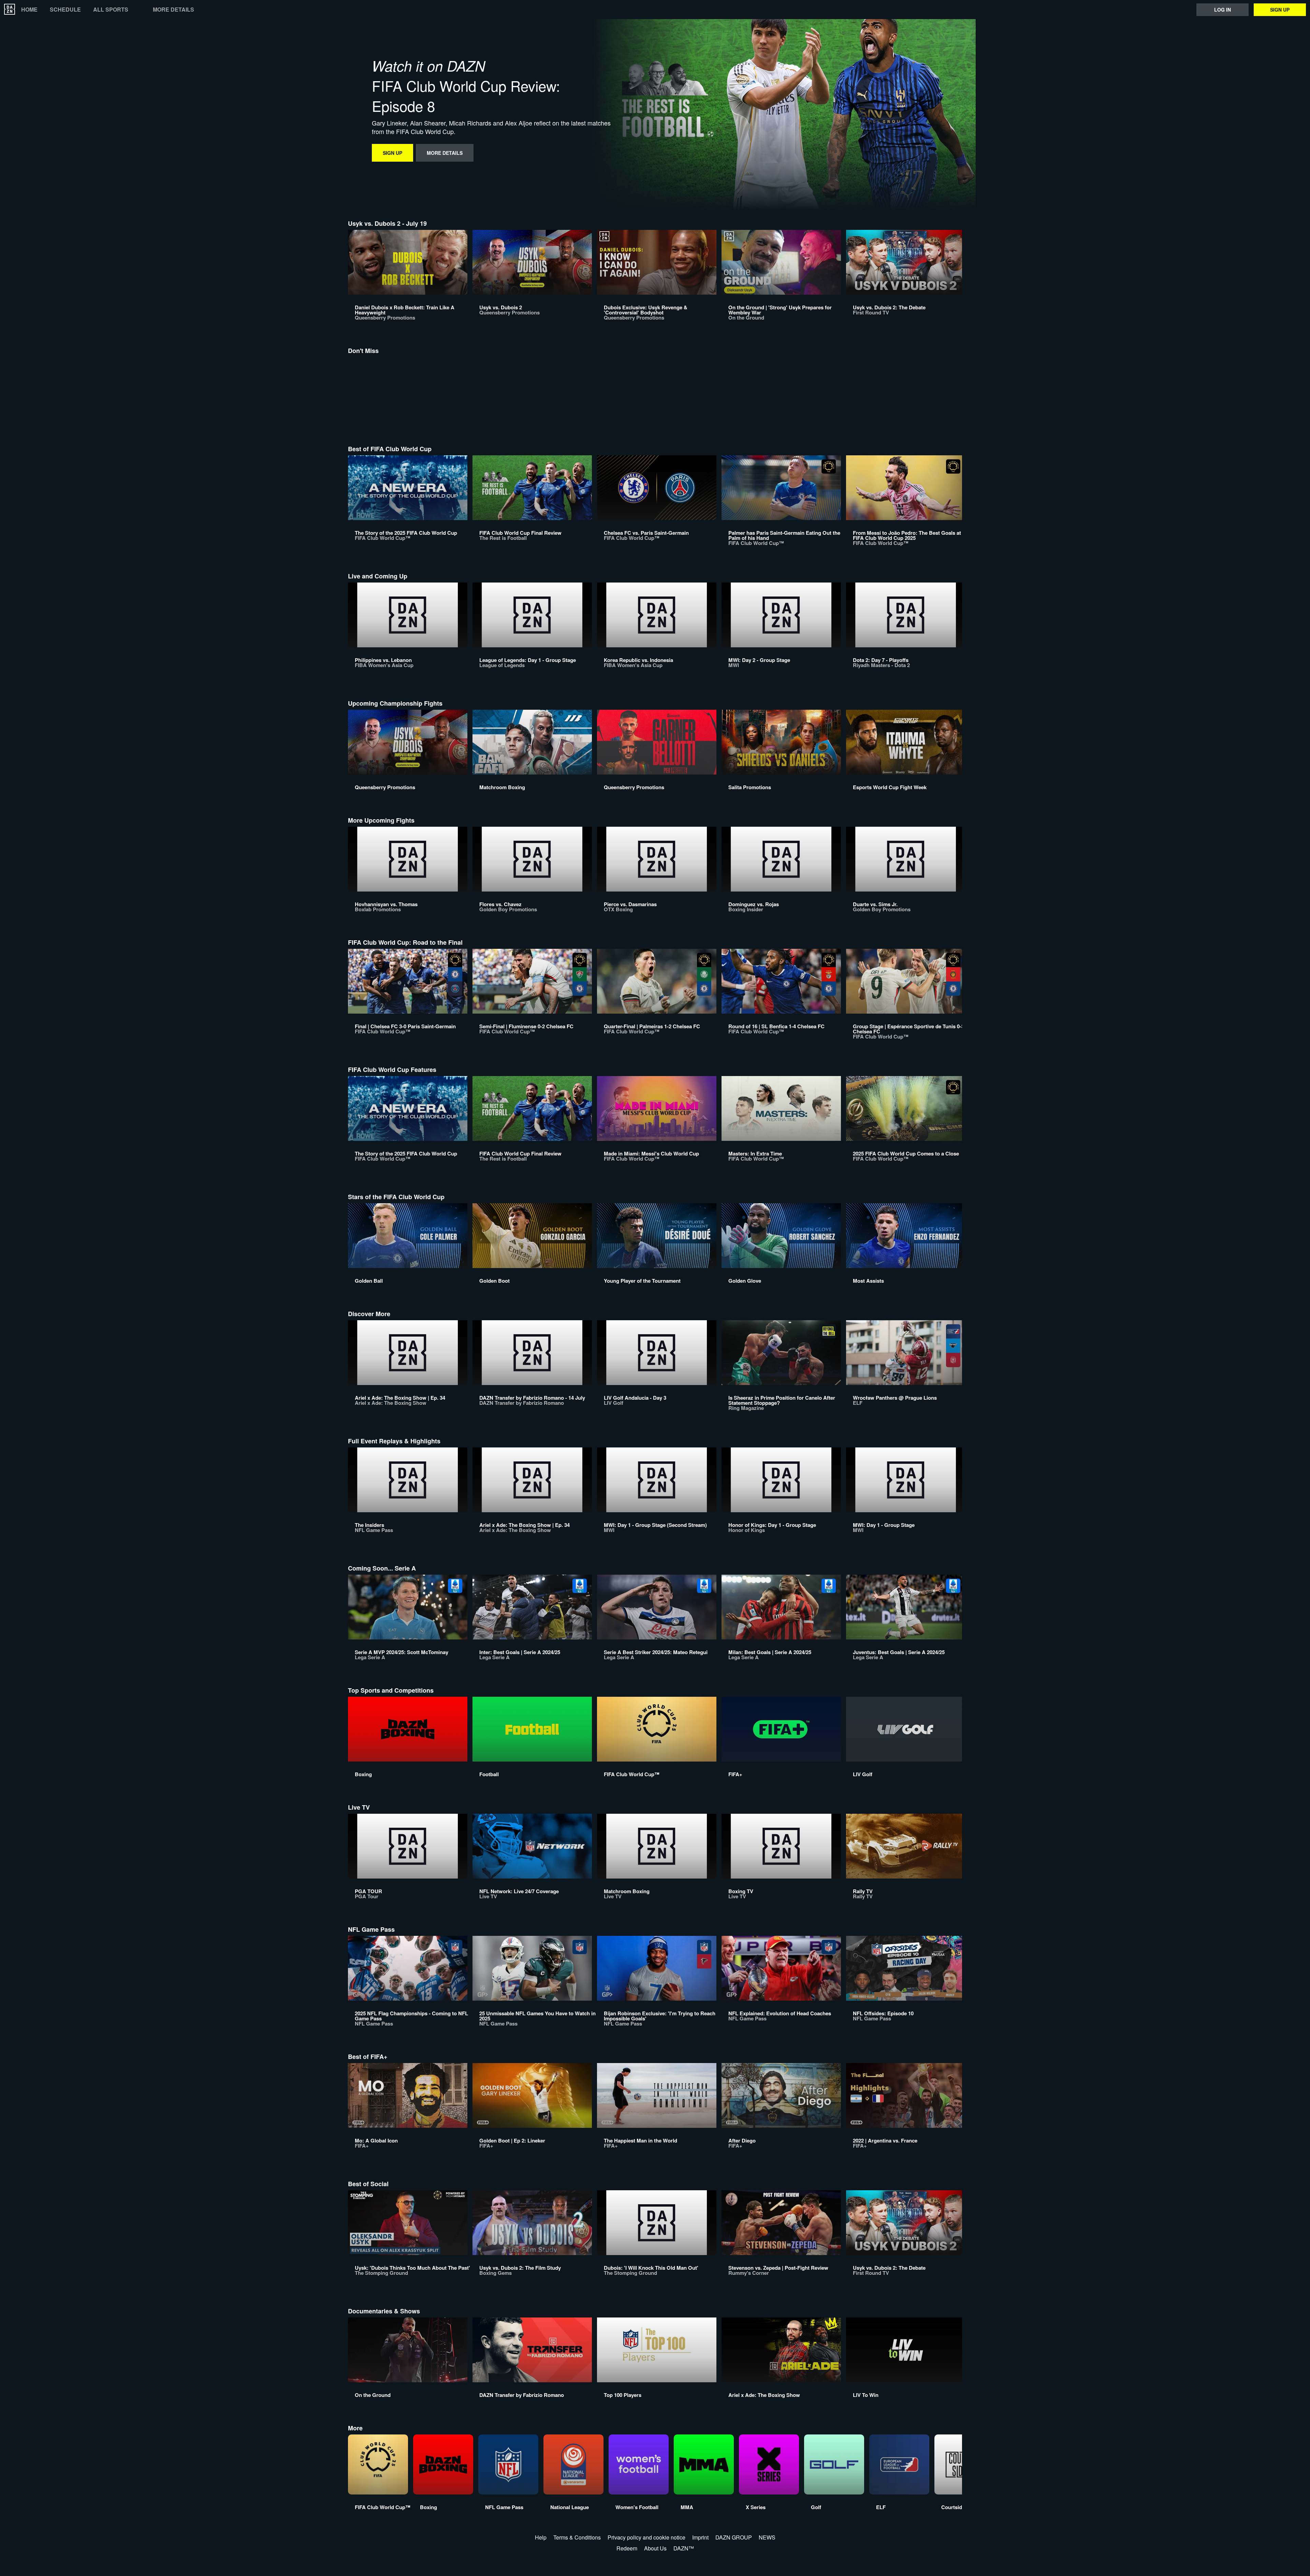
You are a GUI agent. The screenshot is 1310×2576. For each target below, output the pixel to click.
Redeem (627, 2548)
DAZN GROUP (734, 2537)
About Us (655, 2548)
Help (541, 2537)
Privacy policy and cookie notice (646, 2537)
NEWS (767, 2537)
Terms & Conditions (577, 2537)
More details (173, 10)
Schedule (65, 10)
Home (29, 10)
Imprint (700, 2537)
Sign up (1280, 10)
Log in (1222, 10)
